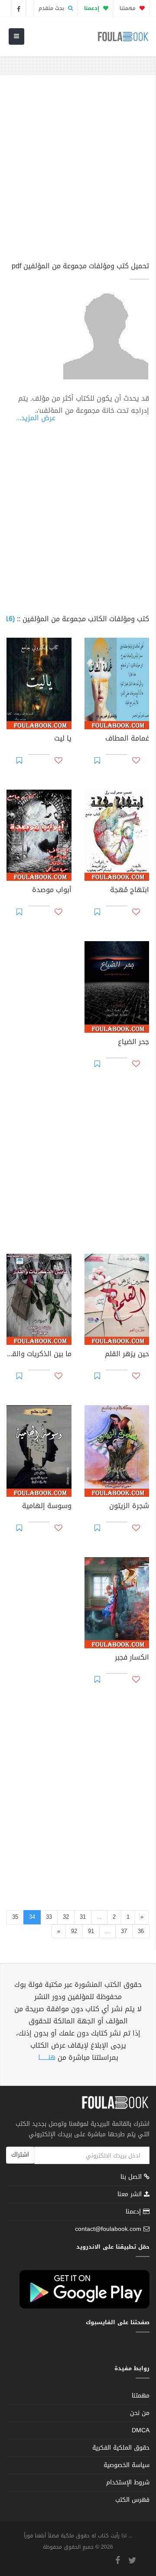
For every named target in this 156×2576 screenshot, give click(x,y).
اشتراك (20, 2155)
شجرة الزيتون (129, 1507)
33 (49, 1917)
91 (91, 1931)
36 (141, 1931)
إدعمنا (134, 2212)
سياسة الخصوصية (127, 2465)
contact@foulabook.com (108, 2229)
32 (66, 1917)
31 (83, 1917)
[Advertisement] (78, 172)
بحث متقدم (52, 8)
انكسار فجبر (132, 1658)
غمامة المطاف (127, 739)
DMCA (141, 2430)
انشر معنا (131, 2194)
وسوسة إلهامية (47, 1507)
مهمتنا (128, 8)
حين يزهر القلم (127, 1355)
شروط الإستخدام (128, 2482)
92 (74, 1931)
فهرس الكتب (132, 2500)
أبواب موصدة (52, 891)
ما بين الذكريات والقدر (39, 1355)
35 (15, 1917)
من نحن (140, 2413)
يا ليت (63, 739)
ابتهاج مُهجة (130, 891)
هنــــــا (47, 2057)
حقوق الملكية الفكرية (121, 2448)
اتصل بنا (132, 2178)
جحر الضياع (133, 1043)
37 (124, 1931)
